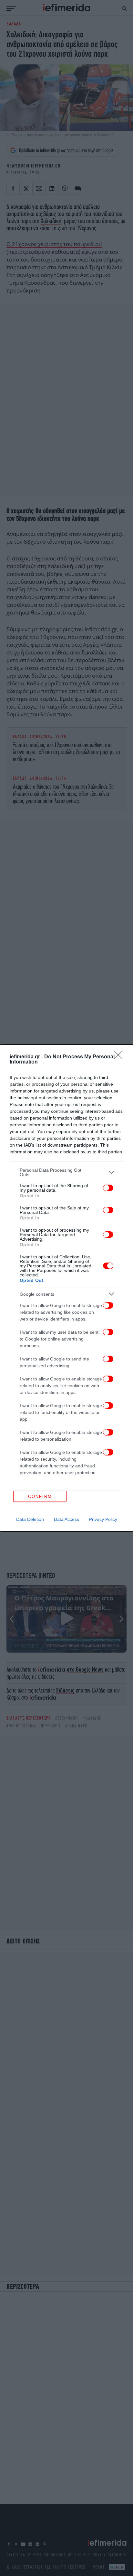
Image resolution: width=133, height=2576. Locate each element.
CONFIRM (40, 1497)
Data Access (66, 1519)
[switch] (108, 1188)
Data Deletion (30, 1519)
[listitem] (66, 1172)
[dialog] (66, 1288)
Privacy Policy (103, 1519)
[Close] (120, 1057)
